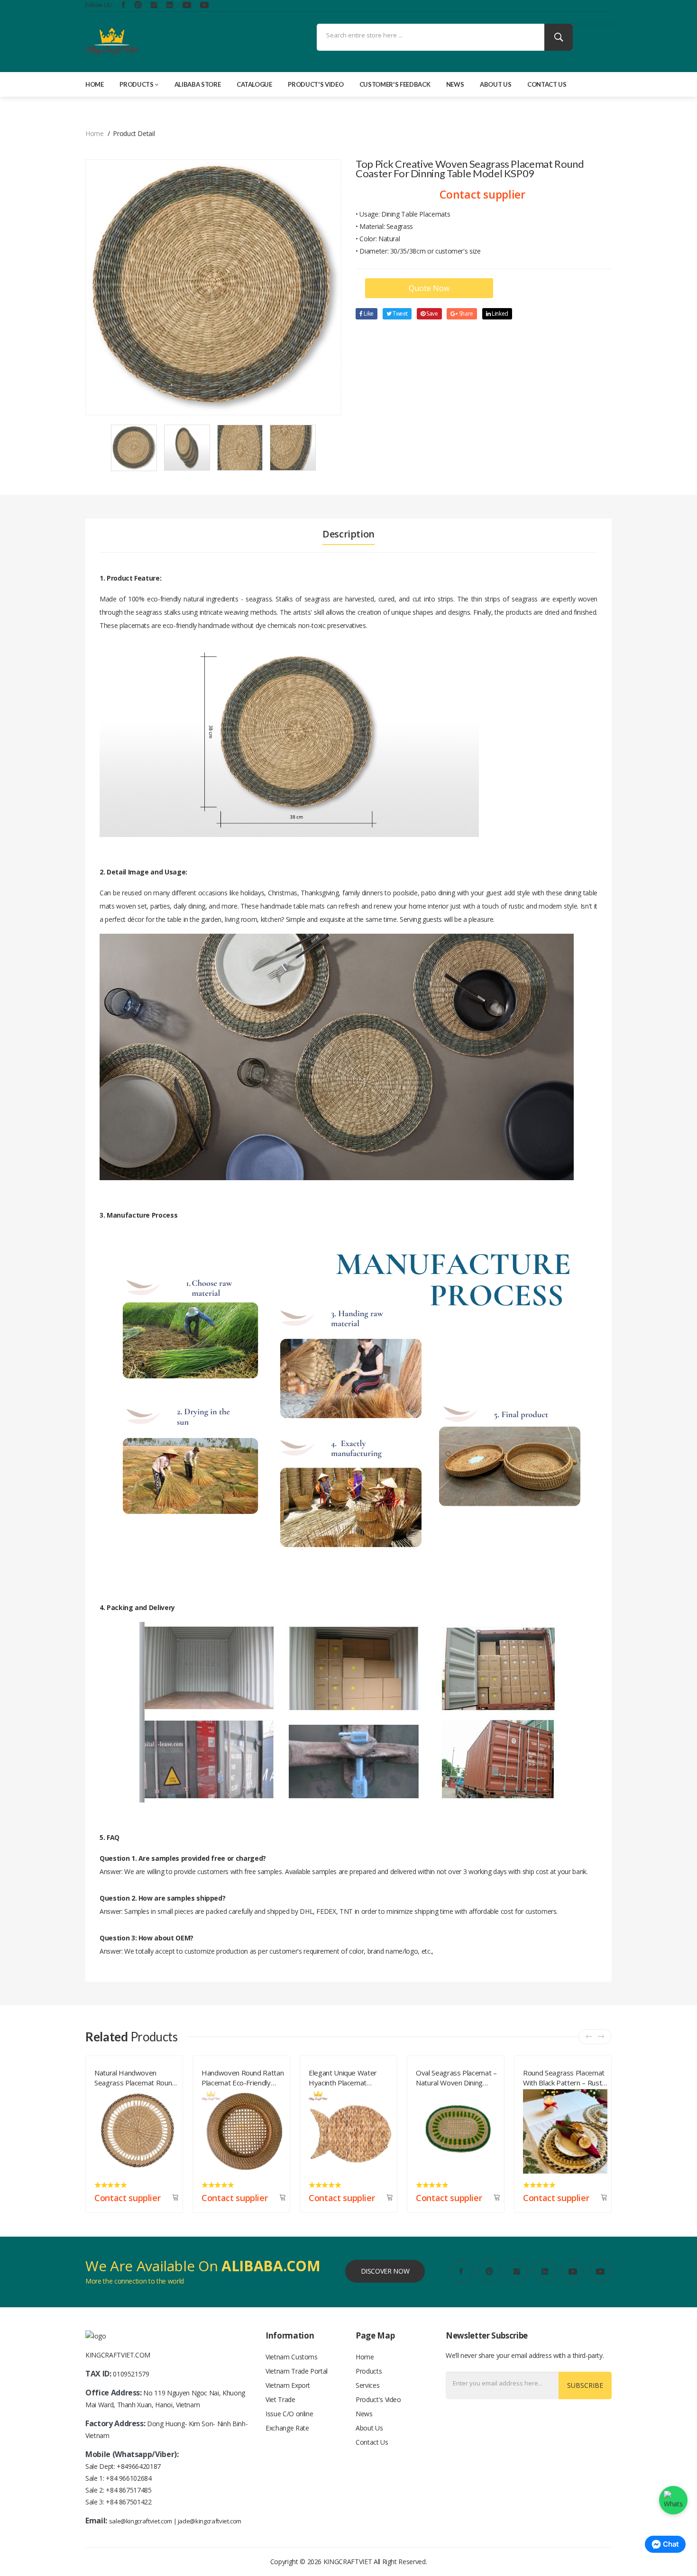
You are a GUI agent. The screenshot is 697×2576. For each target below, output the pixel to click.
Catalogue (254, 84)
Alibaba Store (197, 84)
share (465, 314)
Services (367, 2385)
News (455, 84)
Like (368, 314)
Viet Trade (280, 2399)
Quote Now (429, 288)
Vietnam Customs (292, 2357)
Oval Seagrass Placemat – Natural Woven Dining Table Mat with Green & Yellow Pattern (349, 2076)
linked (499, 314)
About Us (495, 84)
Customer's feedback (395, 84)
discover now (385, 2271)
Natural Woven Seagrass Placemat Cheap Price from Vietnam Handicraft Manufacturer (562, 2076)
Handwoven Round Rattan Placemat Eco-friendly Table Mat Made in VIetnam (135, 2076)
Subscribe (585, 2385)
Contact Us (547, 84)
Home (95, 84)
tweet (399, 314)
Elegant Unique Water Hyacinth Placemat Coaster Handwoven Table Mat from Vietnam (243, 2076)
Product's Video (316, 84)
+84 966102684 (128, 2478)
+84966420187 (139, 2466)
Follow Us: (99, 5)
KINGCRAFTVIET (348, 2562)
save (431, 314)
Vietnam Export (288, 2385)
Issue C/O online (289, 2414)
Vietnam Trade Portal (297, 2371)
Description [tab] (348, 534)
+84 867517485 (128, 2490)
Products (136, 84)
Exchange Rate (287, 2428)
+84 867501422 (128, 2502)
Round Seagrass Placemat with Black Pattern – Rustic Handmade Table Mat (458, 2076)
